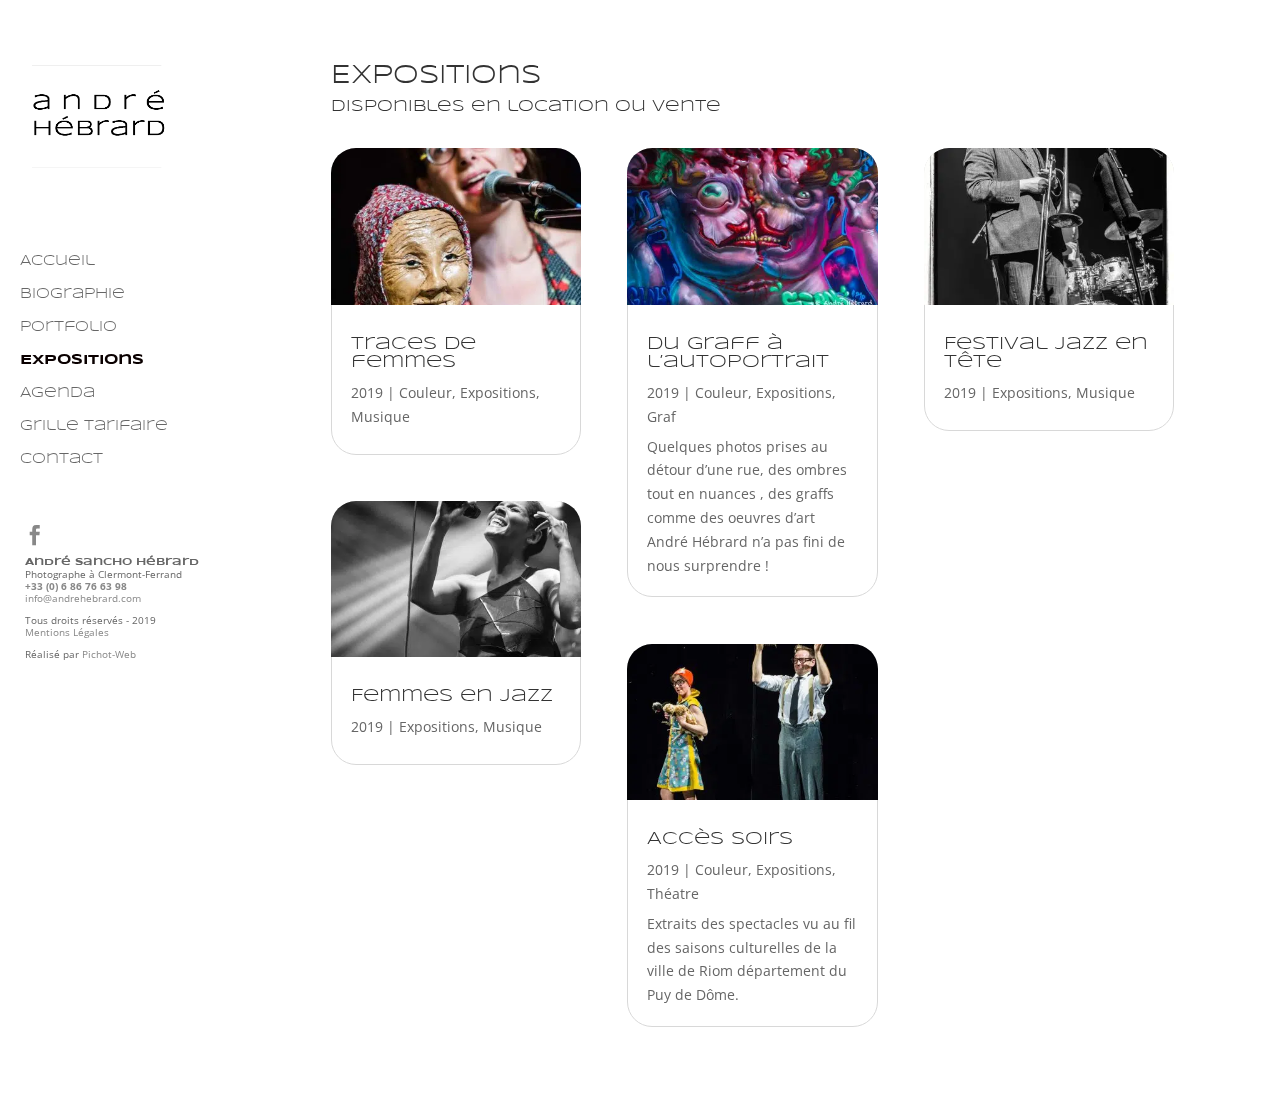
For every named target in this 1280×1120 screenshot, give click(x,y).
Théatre (673, 893)
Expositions (82, 360)
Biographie (72, 294)
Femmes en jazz (452, 696)
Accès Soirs (720, 839)
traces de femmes (413, 353)
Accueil (57, 261)
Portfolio (68, 327)
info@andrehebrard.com (83, 598)
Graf (661, 416)
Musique (380, 416)
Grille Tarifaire (94, 426)
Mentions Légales (67, 632)
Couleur (425, 392)
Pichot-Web (109, 654)
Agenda (57, 393)
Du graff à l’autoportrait (738, 353)
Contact (61, 459)
